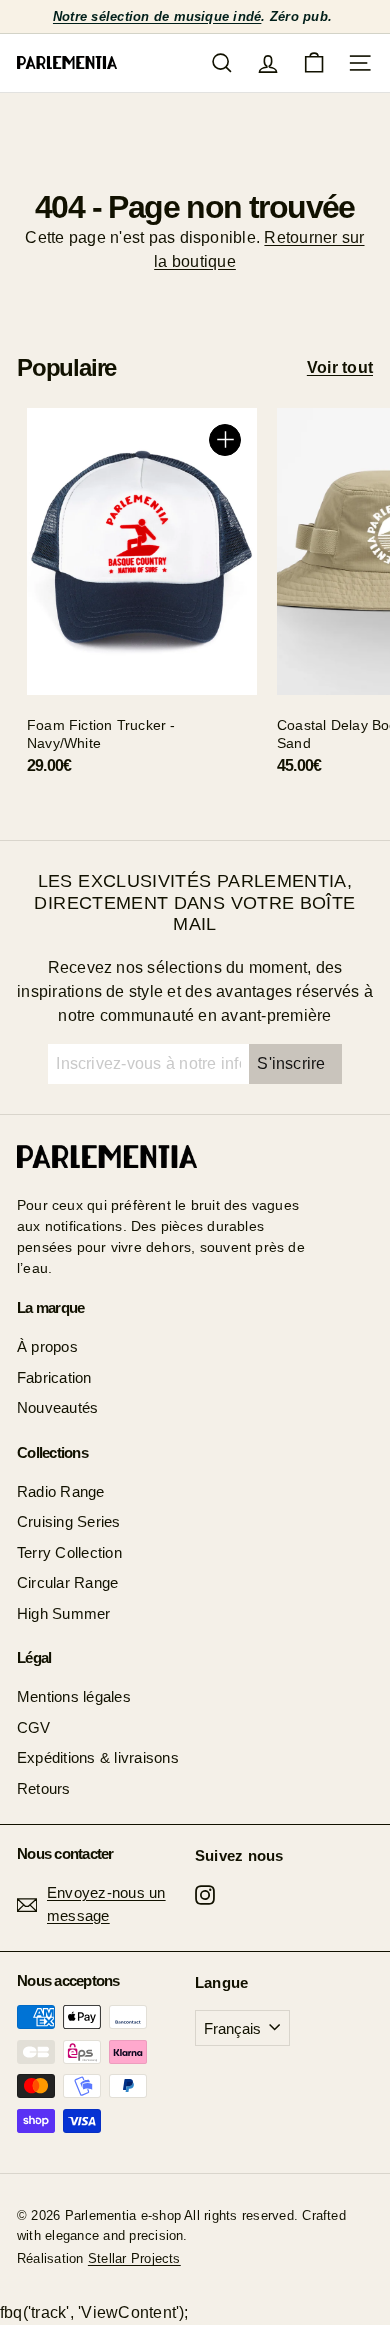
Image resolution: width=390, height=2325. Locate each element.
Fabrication (54, 1377)
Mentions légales (74, 1696)
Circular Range (67, 1582)
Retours (44, 1788)
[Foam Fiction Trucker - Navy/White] (142, 599)
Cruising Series (69, 1521)
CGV (34, 1727)
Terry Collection (69, 1552)
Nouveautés (57, 1407)
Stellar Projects (134, 2258)
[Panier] (314, 63)
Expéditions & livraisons (98, 1757)
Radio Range (61, 1491)
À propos (47, 1346)
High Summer (64, 1613)
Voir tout (340, 367)
